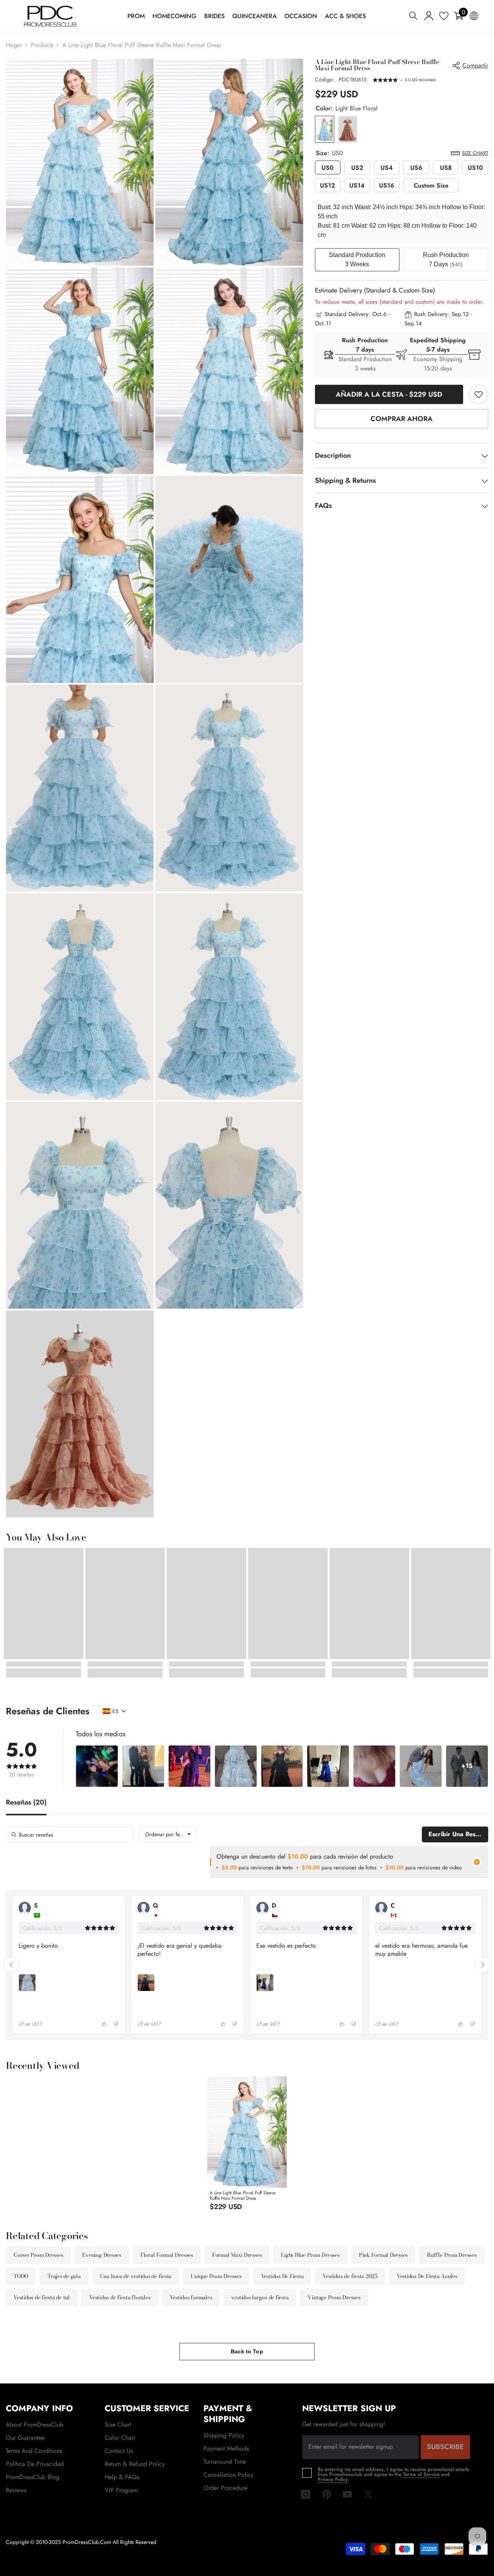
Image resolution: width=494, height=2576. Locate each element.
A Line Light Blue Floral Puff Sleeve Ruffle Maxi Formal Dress (242, 2195)
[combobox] (168, 1834)
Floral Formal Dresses (167, 2255)
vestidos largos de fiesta (260, 2297)
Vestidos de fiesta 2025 (350, 2276)
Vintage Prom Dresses (334, 2297)
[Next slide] (483, 1965)
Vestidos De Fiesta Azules (427, 2276)
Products (42, 45)
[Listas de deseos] (444, 16)
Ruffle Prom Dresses (452, 2255)
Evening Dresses (102, 2255)
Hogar (14, 45)
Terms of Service (421, 2474)
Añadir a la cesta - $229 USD (389, 394)
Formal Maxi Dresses (237, 2255)
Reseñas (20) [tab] (26, 1803)
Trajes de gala (64, 2276)
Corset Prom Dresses (38, 2255)
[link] (479, 394)
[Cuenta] (429, 16)
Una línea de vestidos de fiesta (136, 2276)
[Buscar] (413, 16)
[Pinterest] (327, 2494)
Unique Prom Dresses (216, 2276)
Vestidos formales (191, 2297)
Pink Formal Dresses (383, 2255)
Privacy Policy (333, 2479)
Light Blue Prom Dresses (310, 2255)
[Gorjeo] (368, 2494)
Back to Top (247, 2351)
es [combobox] (115, 1711)
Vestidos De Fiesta (282, 2276)
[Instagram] (306, 2494)
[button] (404, 81)
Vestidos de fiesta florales (120, 2297)
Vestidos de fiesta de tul (42, 2297)
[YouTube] (347, 2494)
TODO (21, 2276)
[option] (247, 2146)
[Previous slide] (11, 1965)
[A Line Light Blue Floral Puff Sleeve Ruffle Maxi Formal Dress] (247, 2132)
